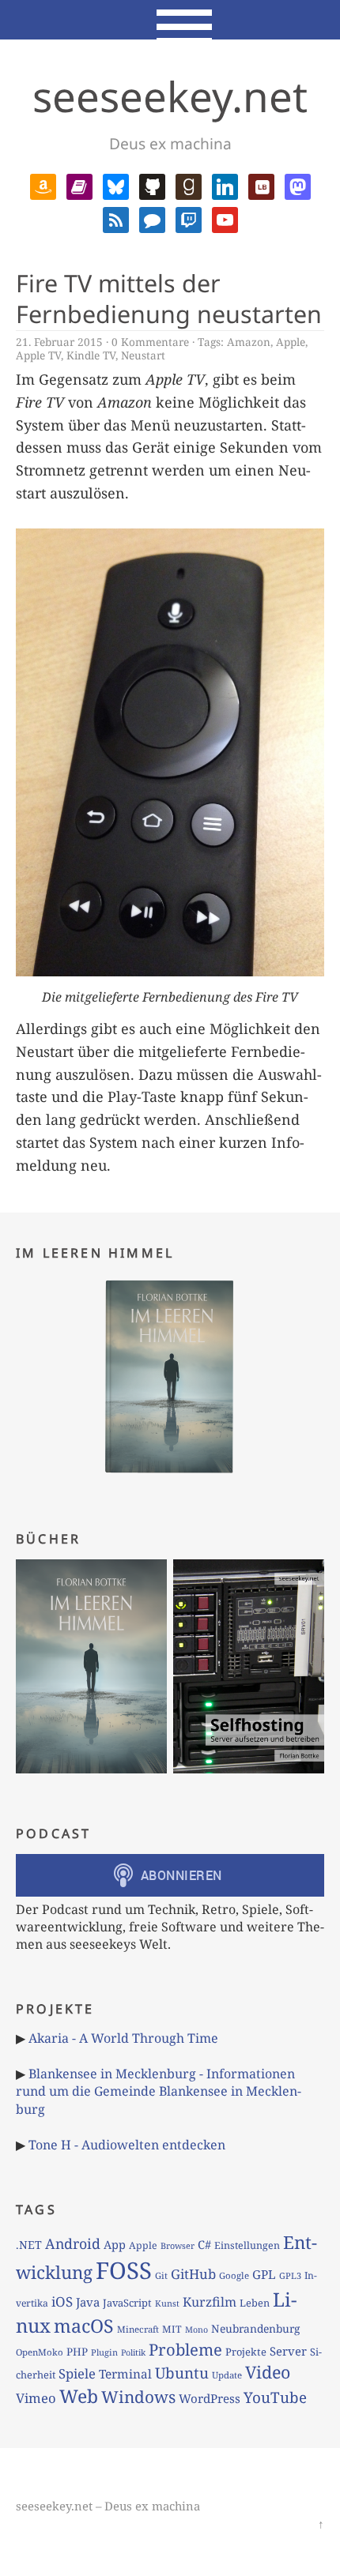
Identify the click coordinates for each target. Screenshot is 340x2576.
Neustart (143, 355)
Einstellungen (247, 2245)
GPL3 (290, 2275)
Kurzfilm (210, 2302)
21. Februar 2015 (59, 342)
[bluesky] (116, 185)
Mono (196, 2330)
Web (79, 2396)
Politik (133, 2352)
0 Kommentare (150, 342)
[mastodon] (298, 185)
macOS (84, 2326)
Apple (291, 342)
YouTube (275, 2397)
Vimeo (36, 2398)
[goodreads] (189, 185)
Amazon (249, 342)
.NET (29, 2245)
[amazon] (43, 185)
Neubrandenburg (255, 2328)
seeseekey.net (170, 96)
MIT (172, 2329)
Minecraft (138, 2329)
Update (227, 2375)
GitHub (193, 2274)
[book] (79, 185)
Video (268, 2372)
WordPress (210, 2398)
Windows (138, 2397)
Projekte (246, 2352)
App (115, 2244)
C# (204, 2244)
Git (161, 2275)
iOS (62, 2301)
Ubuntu (182, 2373)
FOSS (124, 2270)
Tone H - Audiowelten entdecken (127, 2145)
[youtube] (225, 218)
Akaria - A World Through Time (123, 2038)
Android (73, 2243)
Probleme (185, 2349)
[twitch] (189, 218)
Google (234, 2275)
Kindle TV (91, 355)
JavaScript (127, 2303)
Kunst (167, 2303)
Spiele (77, 2373)
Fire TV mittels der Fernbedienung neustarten (169, 299)
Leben (255, 2303)
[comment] (152, 218)
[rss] (116, 218)
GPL (264, 2274)
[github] (152, 185)
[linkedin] (225, 185)
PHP (77, 2352)
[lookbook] (261, 185)
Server (288, 2351)
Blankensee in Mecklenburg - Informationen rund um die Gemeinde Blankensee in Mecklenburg (159, 2091)
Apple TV (38, 355)
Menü (170, 20)
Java (88, 2302)
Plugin (104, 2352)
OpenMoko (40, 2352)
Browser (178, 2245)
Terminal (125, 2374)
